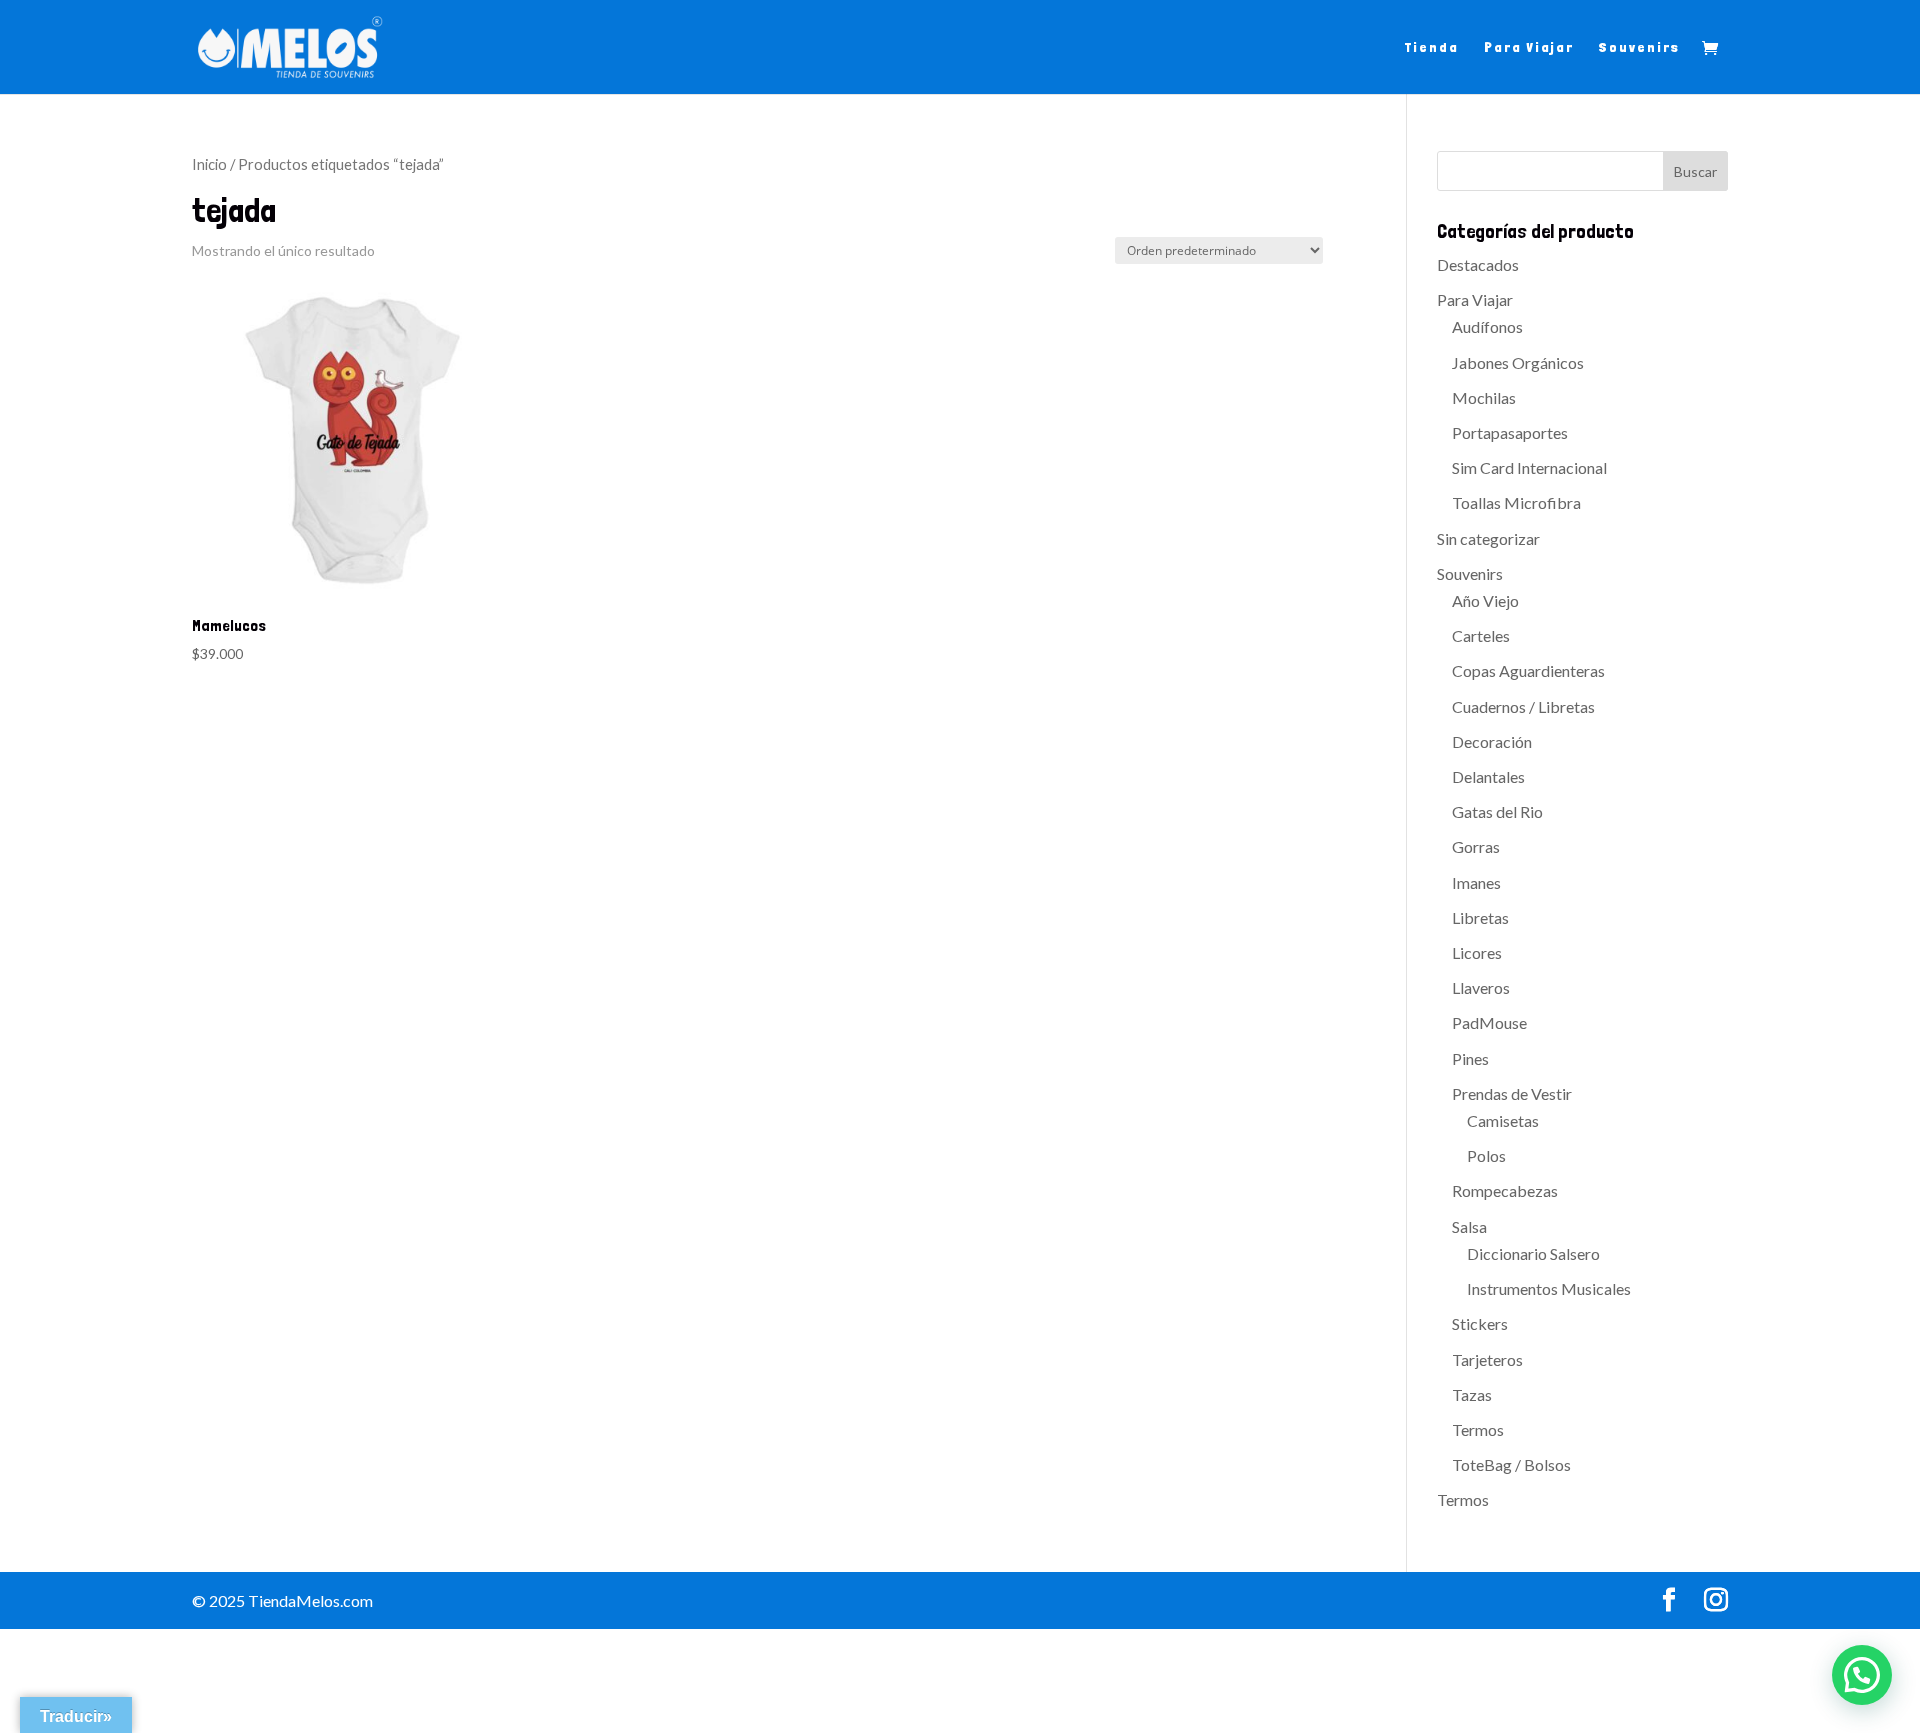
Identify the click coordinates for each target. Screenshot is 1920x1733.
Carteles (1481, 635)
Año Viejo (1485, 600)
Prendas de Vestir (1512, 1093)
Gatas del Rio (1497, 811)
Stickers (1480, 1323)
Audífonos (1487, 326)
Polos (1486, 1155)
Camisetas (1503, 1120)
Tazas (1472, 1394)
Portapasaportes (1510, 432)
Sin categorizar (1488, 538)
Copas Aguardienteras (1528, 670)
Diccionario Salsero (1533, 1253)
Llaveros (1481, 987)
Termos (1478, 1429)
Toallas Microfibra (1516, 502)
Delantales (1488, 776)
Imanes (1476, 882)
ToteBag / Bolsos (1511, 1464)
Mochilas (1484, 397)
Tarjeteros (1487, 1359)
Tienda (1432, 47)
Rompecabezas (1505, 1190)
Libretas (1480, 917)
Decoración (1492, 741)
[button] (1862, 1675)
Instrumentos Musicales (1549, 1288)
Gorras (1476, 846)
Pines (1470, 1058)
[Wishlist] (483, 310)
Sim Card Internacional (1529, 467)
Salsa (1469, 1226)
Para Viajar (1529, 47)
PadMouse (1489, 1022)
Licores (1477, 952)
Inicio (209, 164)
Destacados (1478, 264)
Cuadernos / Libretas (1523, 706)
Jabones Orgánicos (1518, 362)
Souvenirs (1639, 47)
